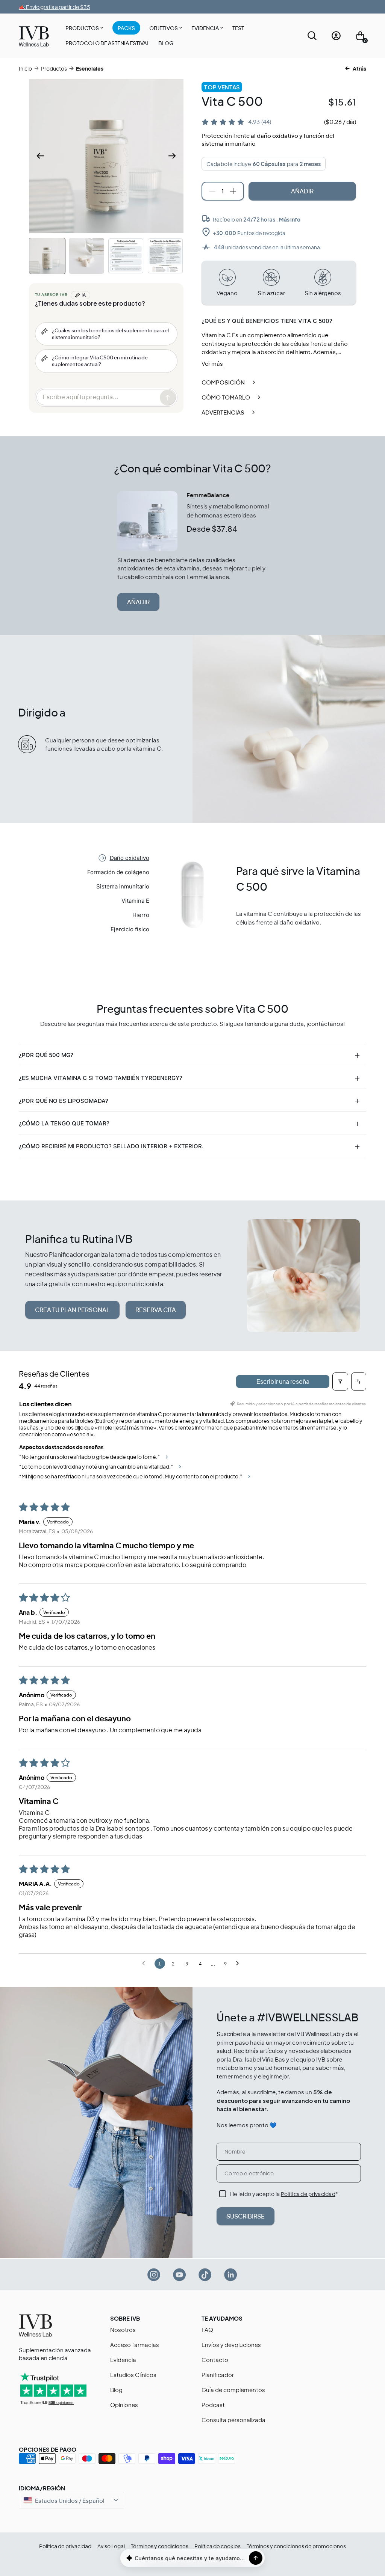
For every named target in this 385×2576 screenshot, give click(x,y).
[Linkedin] (231, 2274)
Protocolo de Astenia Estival (107, 43)
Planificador (218, 2375)
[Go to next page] (239, 1964)
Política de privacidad (308, 2194)
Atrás (359, 68)
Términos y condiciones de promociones (296, 2546)
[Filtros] (340, 1382)
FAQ (207, 2329)
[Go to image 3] (126, 256)
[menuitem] (84, 29)
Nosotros (123, 2329)
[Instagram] (154, 2274)
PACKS (126, 28)
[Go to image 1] (47, 256)
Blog (166, 43)
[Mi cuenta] (336, 36)
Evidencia (205, 28)
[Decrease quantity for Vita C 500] (212, 191)
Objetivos (164, 28)
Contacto (215, 2360)
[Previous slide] (40, 156)
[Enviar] (256, 2558)
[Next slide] (172, 156)
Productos (82, 28)
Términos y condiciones (160, 2546)
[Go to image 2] (87, 256)
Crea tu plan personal (72, 1310)
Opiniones (124, 2405)
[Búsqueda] (312, 36)
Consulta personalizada (233, 2420)
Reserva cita (156, 1310)
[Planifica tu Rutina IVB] (303, 1275)
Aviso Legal (111, 2546)
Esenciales (90, 68)
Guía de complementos (233, 2390)
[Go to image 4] (165, 256)
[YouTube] (180, 2274)
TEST (238, 28)
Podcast (213, 2405)
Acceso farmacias (135, 2344)
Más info (290, 219)
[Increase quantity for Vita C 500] (233, 191)
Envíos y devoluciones (231, 2344)
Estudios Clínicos (133, 2375)
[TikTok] (205, 2274)
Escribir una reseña (283, 1381)
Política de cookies (218, 2546)
